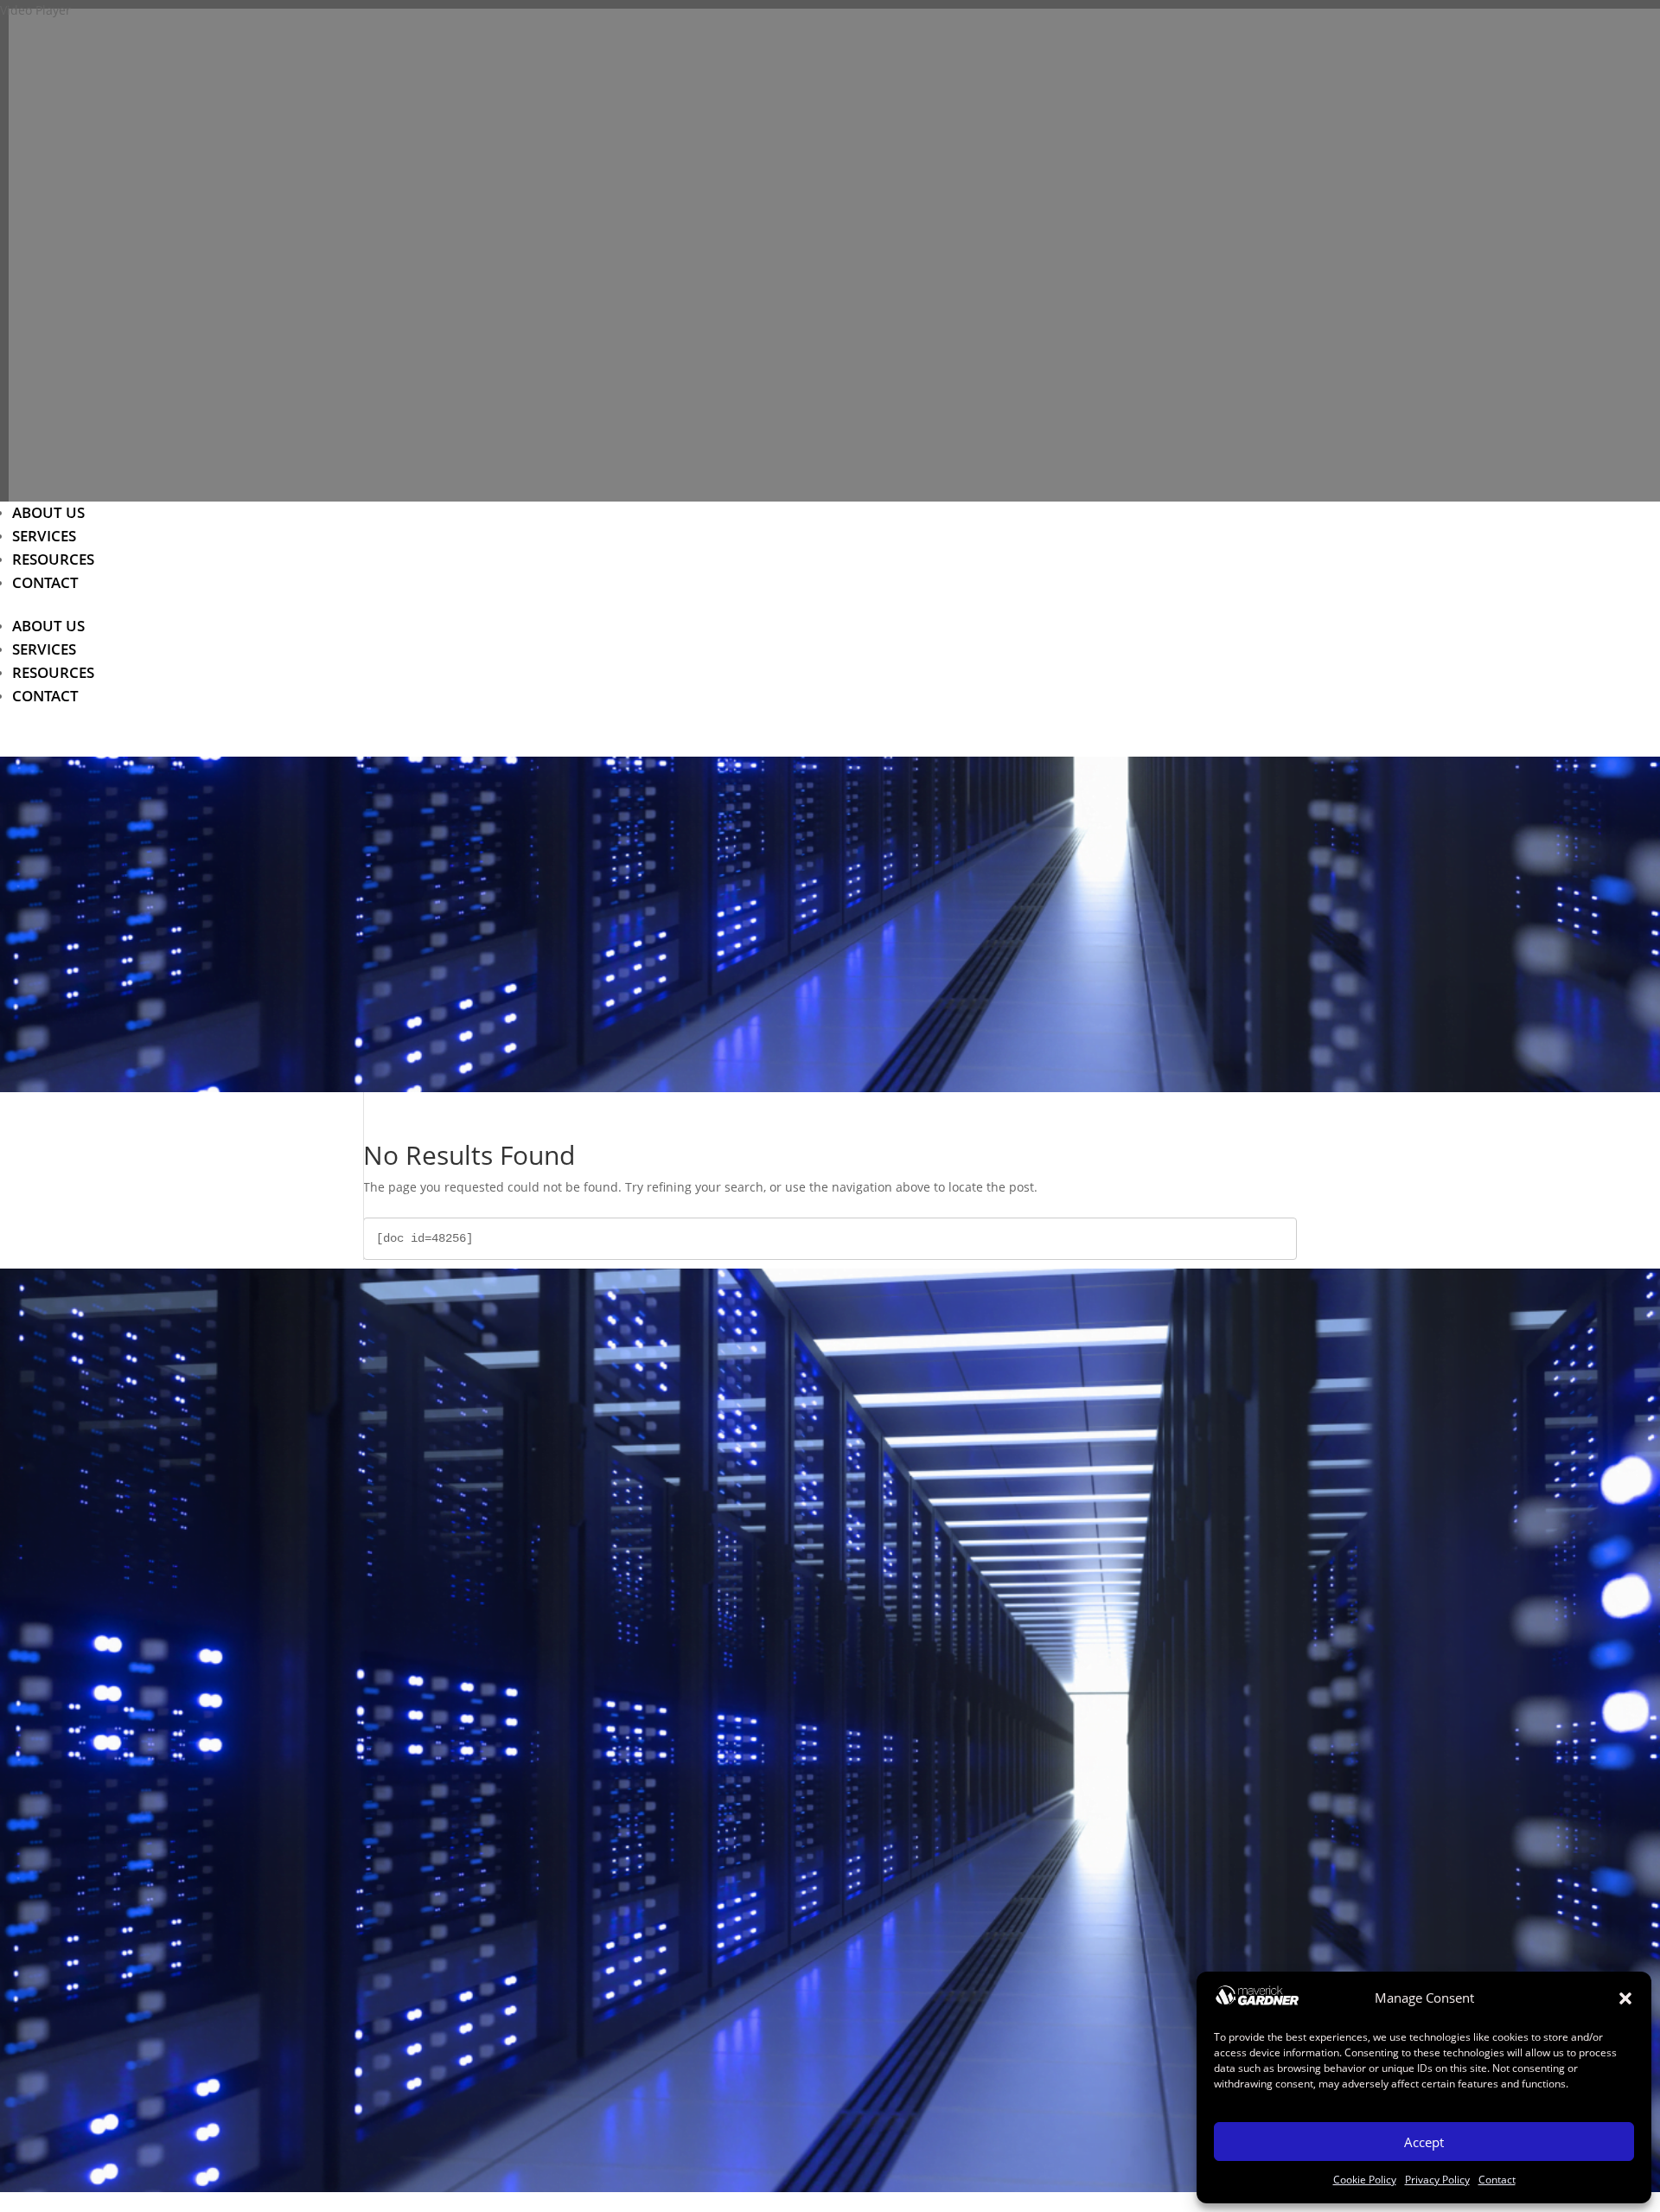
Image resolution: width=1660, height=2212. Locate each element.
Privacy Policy (1437, 2180)
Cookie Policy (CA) (836, 1927)
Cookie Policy (1365, 2180)
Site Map (836, 1764)
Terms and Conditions (836, 1951)
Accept (1424, 2142)
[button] (1625, 1998)
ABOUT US (48, 512)
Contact (1497, 2180)
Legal (836, 1975)
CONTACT (45, 582)
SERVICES (44, 536)
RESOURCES (53, 559)
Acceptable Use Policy (836, 1740)
